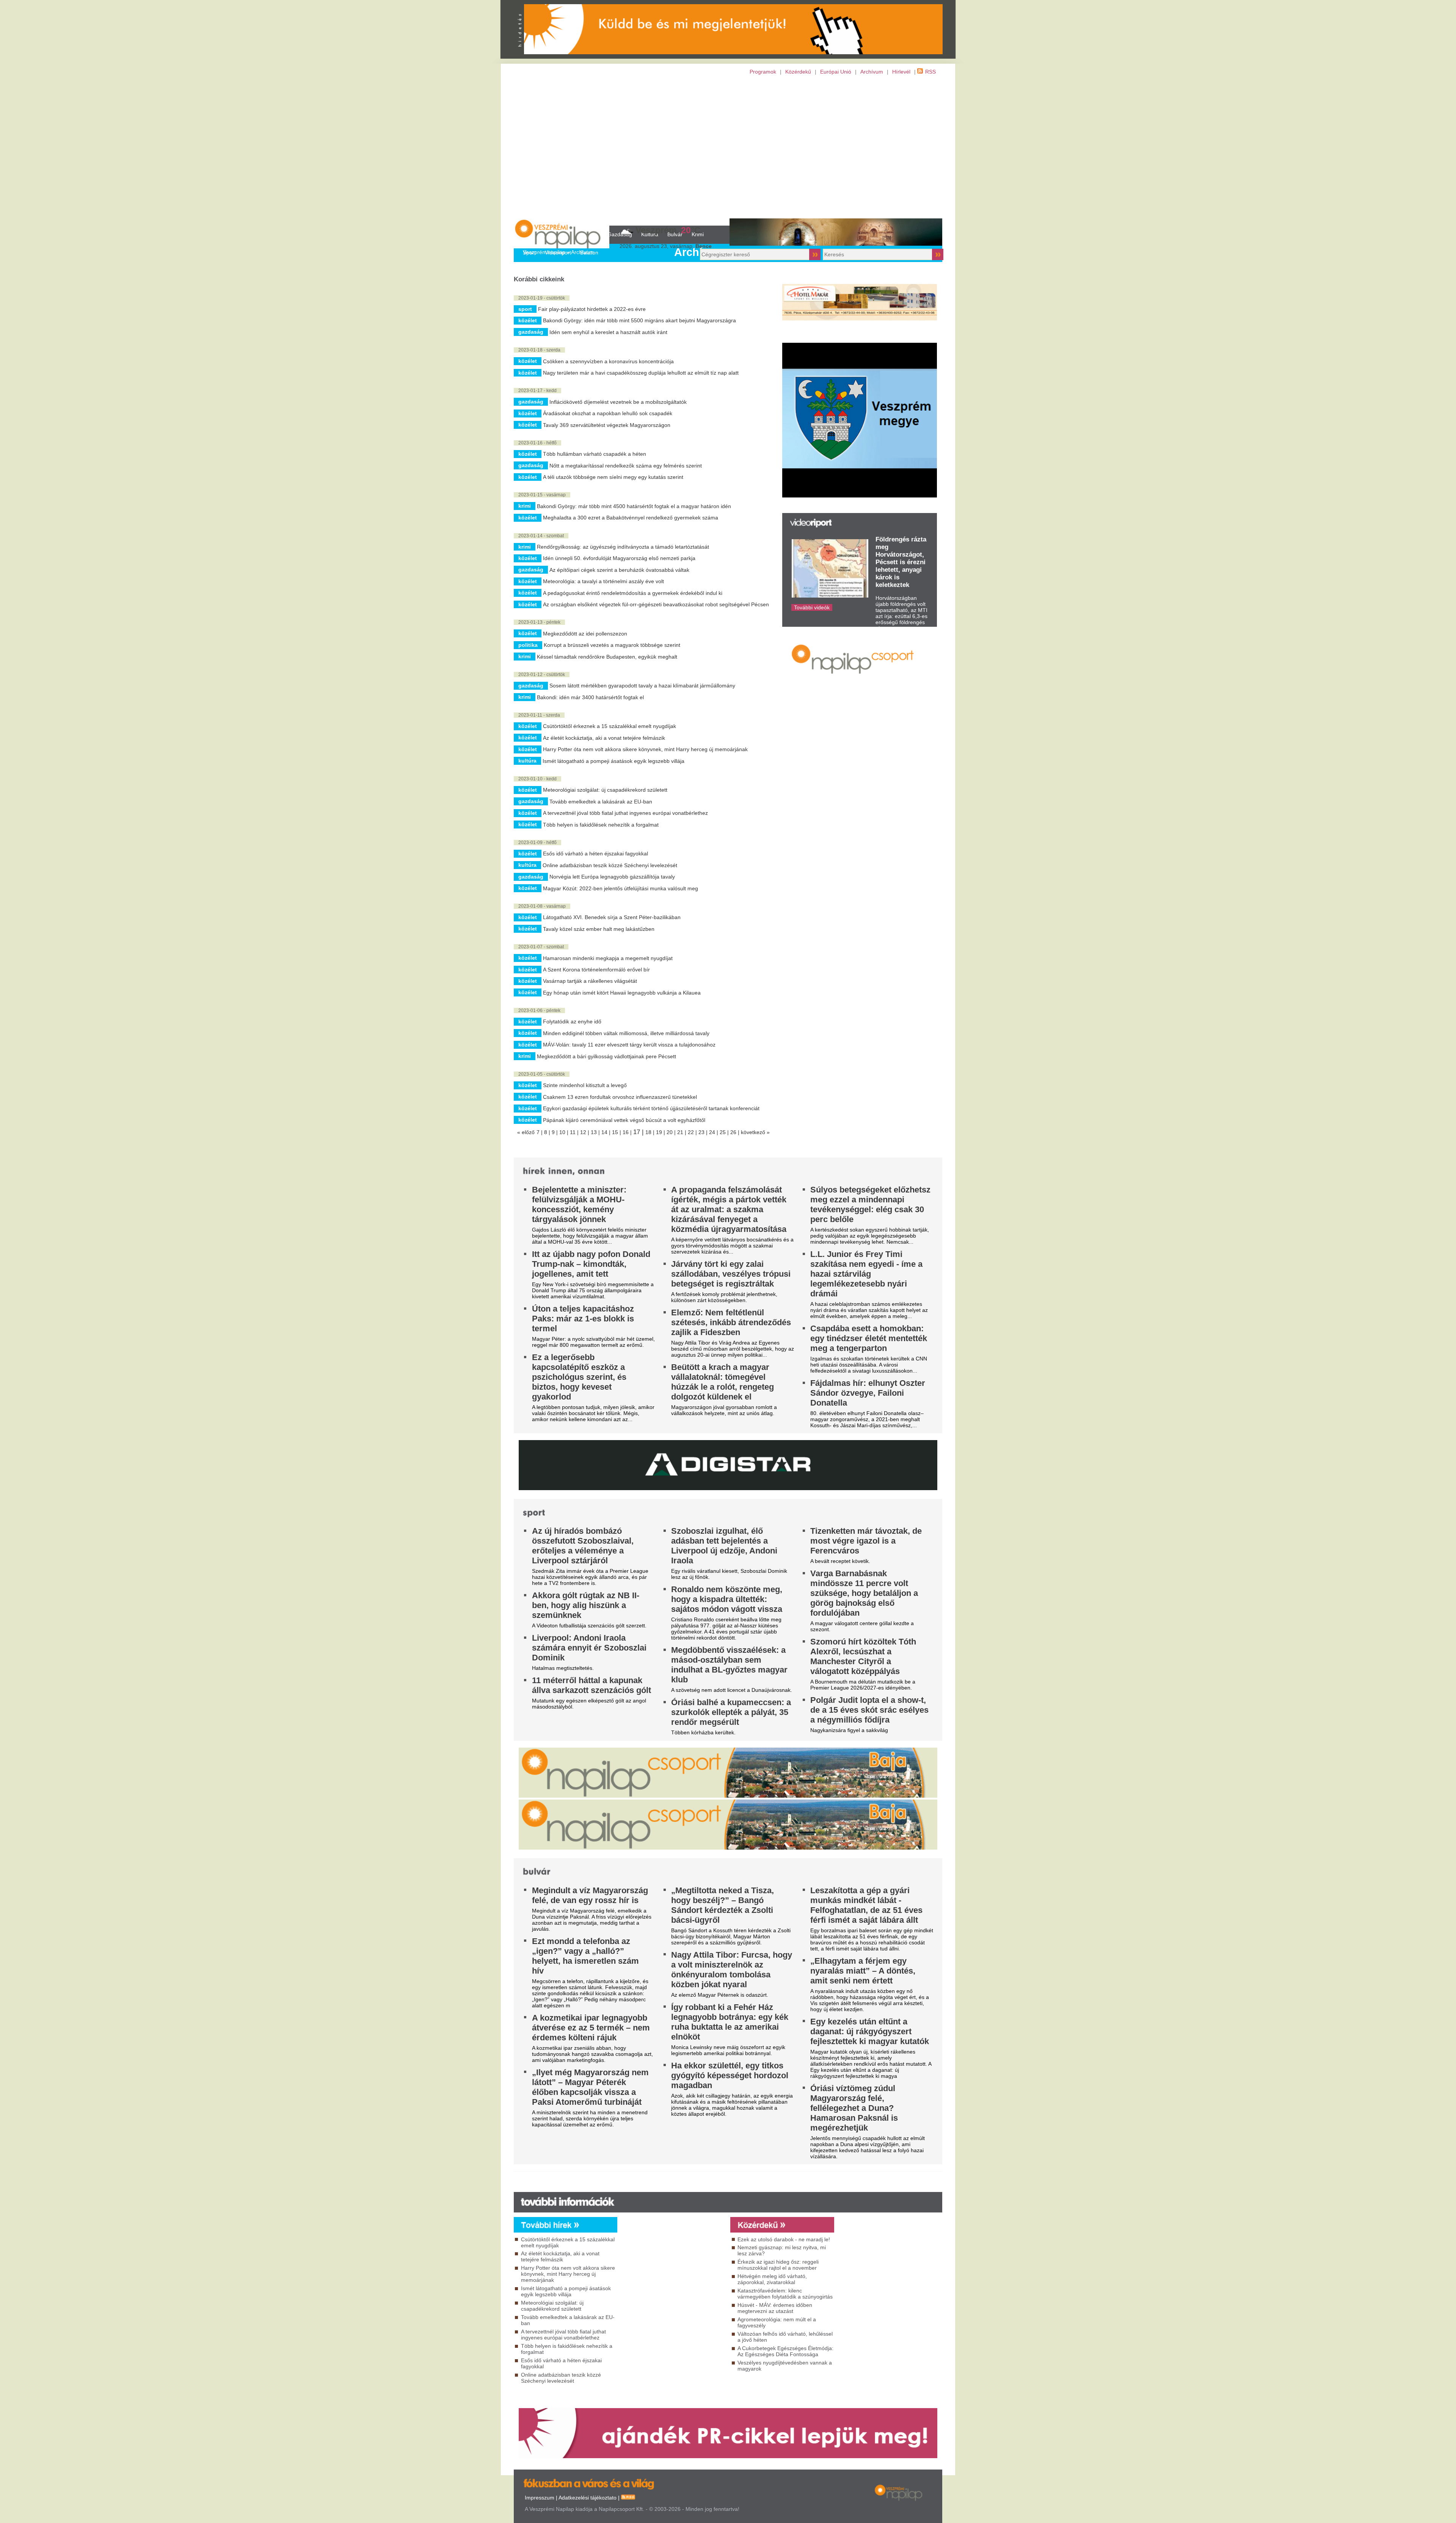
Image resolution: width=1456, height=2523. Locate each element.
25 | (725, 1132)
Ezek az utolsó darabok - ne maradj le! (784, 2239)
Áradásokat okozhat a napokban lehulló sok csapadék (608, 413)
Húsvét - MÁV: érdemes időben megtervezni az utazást (775, 2308)
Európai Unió (836, 72)
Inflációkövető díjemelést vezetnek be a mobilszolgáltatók (618, 402)
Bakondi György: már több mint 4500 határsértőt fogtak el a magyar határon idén (634, 506)
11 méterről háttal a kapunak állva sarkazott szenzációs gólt (591, 1685)
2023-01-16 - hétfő (537, 443)
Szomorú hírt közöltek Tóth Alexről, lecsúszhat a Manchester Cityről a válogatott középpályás (863, 1656)
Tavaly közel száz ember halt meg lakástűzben (599, 929)
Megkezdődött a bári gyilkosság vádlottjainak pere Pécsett (606, 1056)
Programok (763, 72)
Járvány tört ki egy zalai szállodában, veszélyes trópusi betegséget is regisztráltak (731, 1274)
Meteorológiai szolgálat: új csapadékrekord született (605, 790)
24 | (714, 1132)
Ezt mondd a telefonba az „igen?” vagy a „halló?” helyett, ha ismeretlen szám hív (585, 1956)
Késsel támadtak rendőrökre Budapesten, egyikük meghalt (607, 657)
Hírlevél (901, 72)
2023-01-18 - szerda (539, 350)
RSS (930, 72)
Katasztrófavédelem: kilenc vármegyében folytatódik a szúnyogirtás (785, 2294)
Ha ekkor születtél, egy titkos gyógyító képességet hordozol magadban (730, 2075)
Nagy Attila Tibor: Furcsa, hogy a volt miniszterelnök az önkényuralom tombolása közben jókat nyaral (732, 1970)
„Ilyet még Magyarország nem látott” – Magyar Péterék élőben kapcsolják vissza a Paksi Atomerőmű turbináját (590, 2087)
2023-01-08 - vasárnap (542, 906)
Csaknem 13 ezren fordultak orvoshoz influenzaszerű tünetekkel (620, 1097)
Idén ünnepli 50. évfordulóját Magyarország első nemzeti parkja (619, 558)
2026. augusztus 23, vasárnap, (666, 246)
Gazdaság (531, 332)
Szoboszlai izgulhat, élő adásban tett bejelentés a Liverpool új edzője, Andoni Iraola (724, 1546)
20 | (672, 1132)
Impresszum (540, 2498)
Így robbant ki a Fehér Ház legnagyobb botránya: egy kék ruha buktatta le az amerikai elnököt (730, 2022)
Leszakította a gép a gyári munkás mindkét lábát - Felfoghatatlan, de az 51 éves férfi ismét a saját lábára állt (866, 1905)
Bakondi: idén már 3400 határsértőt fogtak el (590, 697)
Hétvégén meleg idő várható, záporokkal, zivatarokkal (772, 2279)
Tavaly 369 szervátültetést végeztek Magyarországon (607, 425)
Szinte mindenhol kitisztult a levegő (585, 1085)
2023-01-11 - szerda (539, 715)
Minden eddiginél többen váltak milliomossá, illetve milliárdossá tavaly (626, 1033)
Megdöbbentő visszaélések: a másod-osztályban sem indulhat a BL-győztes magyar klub (729, 1665)
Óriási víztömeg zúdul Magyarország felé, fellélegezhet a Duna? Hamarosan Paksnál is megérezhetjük (854, 2108)
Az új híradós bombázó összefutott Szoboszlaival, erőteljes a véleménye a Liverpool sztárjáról (583, 1546)
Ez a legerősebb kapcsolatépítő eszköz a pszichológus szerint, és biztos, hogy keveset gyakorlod (579, 1377)
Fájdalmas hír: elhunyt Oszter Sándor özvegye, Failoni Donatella (868, 1393)
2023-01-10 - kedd (537, 779)
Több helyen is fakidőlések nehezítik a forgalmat (601, 825)
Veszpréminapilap (544, 252)
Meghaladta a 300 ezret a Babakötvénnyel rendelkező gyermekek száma (631, 518)
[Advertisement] (728, 150)
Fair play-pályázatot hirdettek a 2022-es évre (592, 309)
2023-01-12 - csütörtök (542, 675)
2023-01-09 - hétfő (537, 843)
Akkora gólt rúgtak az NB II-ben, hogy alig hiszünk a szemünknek (586, 1605)
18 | (651, 1132)
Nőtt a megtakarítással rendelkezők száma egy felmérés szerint (626, 466)
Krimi (525, 506)
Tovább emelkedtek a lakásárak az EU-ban (601, 802)
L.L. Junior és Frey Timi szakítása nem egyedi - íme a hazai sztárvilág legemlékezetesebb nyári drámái (866, 1274)
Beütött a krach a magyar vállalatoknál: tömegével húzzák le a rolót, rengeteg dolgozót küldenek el (723, 1382)
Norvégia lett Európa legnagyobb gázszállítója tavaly (612, 877)
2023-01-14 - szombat (541, 536)
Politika (528, 645)
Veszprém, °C (668, 230)
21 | (682, 1132)
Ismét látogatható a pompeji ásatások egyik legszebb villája (613, 761)
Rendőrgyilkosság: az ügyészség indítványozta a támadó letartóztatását (623, 547)
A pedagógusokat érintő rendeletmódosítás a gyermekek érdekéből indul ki (633, 593)
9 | (555, 1132)
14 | (607, 1132)
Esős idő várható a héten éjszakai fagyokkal (595, 854)
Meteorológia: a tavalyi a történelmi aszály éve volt (603, 581)
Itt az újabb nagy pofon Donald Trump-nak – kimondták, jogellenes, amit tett (591, 1264)
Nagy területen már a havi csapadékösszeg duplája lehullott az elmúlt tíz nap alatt (641, 373)
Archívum (872, 72)
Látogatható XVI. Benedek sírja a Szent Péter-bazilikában (612, 917)
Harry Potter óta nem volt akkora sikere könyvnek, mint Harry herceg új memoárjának (645, 749)
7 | (540, 1132)
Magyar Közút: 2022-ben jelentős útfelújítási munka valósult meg (621, 888)
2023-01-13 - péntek (539, 622)
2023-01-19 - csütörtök (542, 298)
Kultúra (527, 761)
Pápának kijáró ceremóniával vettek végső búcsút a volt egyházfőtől (624, 1120)
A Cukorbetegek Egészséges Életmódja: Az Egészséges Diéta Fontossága (785, 2351)
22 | (693, 1132)
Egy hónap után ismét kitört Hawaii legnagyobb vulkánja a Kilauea (622, 993)
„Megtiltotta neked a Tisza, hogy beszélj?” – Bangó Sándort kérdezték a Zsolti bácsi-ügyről (723, 1905)
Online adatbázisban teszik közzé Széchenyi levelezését (610, 865)
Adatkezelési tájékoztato (588, 2498)
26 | (736, 1132)
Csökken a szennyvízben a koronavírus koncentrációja (608, 361)
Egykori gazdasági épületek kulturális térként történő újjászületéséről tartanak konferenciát (651, 1108)
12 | (585, 1132)
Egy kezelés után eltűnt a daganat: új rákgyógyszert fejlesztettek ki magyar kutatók (870, 2031)
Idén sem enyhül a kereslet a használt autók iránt (608, 332)
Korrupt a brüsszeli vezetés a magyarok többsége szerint (612, 645)
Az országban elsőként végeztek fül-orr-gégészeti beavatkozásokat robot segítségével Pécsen (656, 604)
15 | (617, 1132)
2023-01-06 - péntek (539, 1010)
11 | (575, 1132)
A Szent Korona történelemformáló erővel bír (596, 970)
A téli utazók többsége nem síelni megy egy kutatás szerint (613, 477)
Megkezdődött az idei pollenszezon (585, 634)
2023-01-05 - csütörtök (542, 1074)
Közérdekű (798, 72)
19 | (661, 1132)
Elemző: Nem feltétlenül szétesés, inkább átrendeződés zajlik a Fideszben (731, 1322)
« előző (526, 1132)
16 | (628, 1132)
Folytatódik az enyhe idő (572, 1021)
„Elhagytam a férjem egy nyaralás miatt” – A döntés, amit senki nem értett (863, 1971)
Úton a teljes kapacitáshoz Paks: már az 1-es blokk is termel (583, 1319)
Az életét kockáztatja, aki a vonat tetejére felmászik (604, 738)
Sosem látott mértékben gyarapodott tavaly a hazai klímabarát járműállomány (642, 686)
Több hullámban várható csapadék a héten (595, 454)
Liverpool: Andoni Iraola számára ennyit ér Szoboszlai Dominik (589, 1648)
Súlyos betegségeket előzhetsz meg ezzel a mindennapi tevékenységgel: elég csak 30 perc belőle (870, 1204)
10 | (565, 1132)
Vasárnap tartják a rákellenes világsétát (590, 981)
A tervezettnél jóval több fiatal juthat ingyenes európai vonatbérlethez (625, 813)
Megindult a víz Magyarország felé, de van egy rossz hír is (590, 1895)
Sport (525, 309)
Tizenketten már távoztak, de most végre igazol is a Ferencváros (866, 1541)
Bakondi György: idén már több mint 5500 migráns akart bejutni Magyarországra (639, 320)
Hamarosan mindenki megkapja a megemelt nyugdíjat (608, 958)
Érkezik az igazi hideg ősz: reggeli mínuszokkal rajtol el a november (778, 2265)
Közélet (528, 320)
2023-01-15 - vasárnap (542, 495)
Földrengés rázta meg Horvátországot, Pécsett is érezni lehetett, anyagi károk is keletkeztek (901, 562)
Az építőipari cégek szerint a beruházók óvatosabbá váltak (619, 570)
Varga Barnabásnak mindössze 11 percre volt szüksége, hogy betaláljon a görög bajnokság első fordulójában (864, 1593)
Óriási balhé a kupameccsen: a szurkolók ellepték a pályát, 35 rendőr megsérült (731, 1712)
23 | (704, 1132)
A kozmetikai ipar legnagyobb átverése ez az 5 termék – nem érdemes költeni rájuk (591, 2028)
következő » (755, 1132)
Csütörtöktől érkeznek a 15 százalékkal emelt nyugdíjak (610, 726)
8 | (548, 1132)
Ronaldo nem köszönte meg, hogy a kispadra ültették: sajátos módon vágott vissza (727, 1599)
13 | (596, 1132)
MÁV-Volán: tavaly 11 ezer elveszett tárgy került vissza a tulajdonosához (629, 1045)
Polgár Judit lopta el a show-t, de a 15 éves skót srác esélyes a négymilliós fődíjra (869, 1710)
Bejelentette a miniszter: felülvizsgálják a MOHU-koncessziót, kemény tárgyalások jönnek (579, 1204)
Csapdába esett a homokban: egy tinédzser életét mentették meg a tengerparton (869, 1338)
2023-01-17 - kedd (537, 391)
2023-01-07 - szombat (541, 947)
